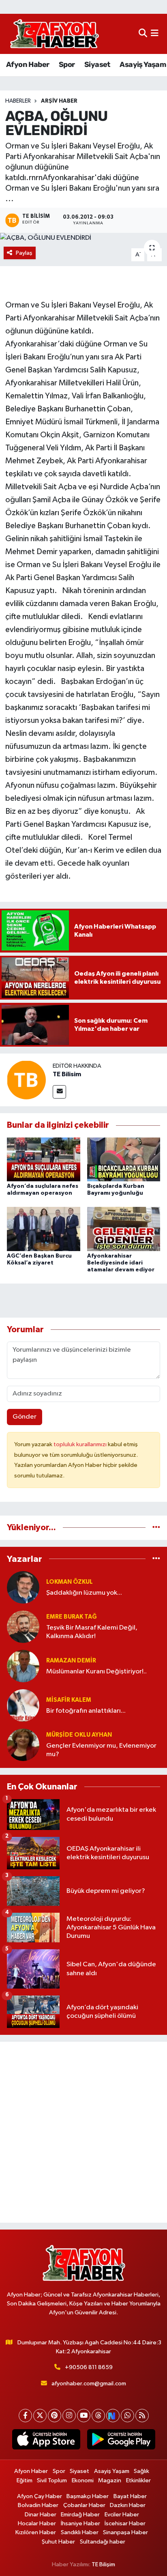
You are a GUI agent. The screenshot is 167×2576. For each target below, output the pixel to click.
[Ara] (143, 34)
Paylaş (24, 253)
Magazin (110, 2480)
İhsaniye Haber (80, 2523)
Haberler (18, 101)
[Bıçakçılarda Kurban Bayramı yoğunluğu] (124, 1159)
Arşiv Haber (59, 101)
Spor (67, 65)
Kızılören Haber (36, 2532)
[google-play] (121, 2441)
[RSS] (142, 2416)
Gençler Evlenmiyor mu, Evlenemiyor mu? (101, 1750)
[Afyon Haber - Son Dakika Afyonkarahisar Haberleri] (54, 34)
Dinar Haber (41, 2515)
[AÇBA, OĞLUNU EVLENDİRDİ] (83, 238)
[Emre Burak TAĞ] (23, 1627)
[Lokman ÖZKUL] (23, 1587)
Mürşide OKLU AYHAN (79, 1735)
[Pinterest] (55, 2416)
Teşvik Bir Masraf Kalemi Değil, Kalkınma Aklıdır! (92, 1632)
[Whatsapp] (127, 2416)
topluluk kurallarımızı (81, 1444)
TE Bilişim (103, 2564)
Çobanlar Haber (84, 2505)
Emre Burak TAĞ (72, 1617)
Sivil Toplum (52, 2480)
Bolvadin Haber (38, 2505)
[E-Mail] (59, 1092)
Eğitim (25, 2480)
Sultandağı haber (103, 2542)
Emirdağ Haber (80, 2515)
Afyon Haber (28, 65)
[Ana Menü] (155, 34)
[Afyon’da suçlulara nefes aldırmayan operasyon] (44, 1159)
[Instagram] (69, 2416)
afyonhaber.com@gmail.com (89, 2384)
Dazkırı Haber (128, 2505)
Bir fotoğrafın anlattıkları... (86, 1711)
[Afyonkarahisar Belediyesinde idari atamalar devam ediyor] (124, 1229)
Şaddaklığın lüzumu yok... (84, 1593)
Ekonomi (83, 2480)
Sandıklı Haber (80, 2532)
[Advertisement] (83, 2132)
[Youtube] (84, 2416)
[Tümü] (156, 1528)
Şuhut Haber (58, 2542)
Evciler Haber (122, 2515)
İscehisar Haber (125, 2523)
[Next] (113, 2416)
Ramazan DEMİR (71, 1661)
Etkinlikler (138, 2480)
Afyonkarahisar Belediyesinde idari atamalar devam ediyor (121, 1263)
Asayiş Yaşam (143, 65)
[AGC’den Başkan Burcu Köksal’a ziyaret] (44, 1229)
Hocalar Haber (37, 2523)
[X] (40, 2416)
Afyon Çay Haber (40, 2496)
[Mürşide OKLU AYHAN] (23, 1745)
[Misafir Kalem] (23, 1705)
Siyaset (97, 65)
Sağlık (141, 2471)
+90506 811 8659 (89, 2367)
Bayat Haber (130, 2496)
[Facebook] (25, 2416)
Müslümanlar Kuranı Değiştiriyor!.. (96, 1672)
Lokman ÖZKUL (70, 1582)
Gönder (25, 1417)
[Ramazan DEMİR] (23, 1666)
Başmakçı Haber (88, 2496)
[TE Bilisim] (26, 1080)
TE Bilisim (67, 1074)
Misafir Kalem (69, 1700)
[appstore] (46, 2441)
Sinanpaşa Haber (125, 2532)
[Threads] (98, 2416)
